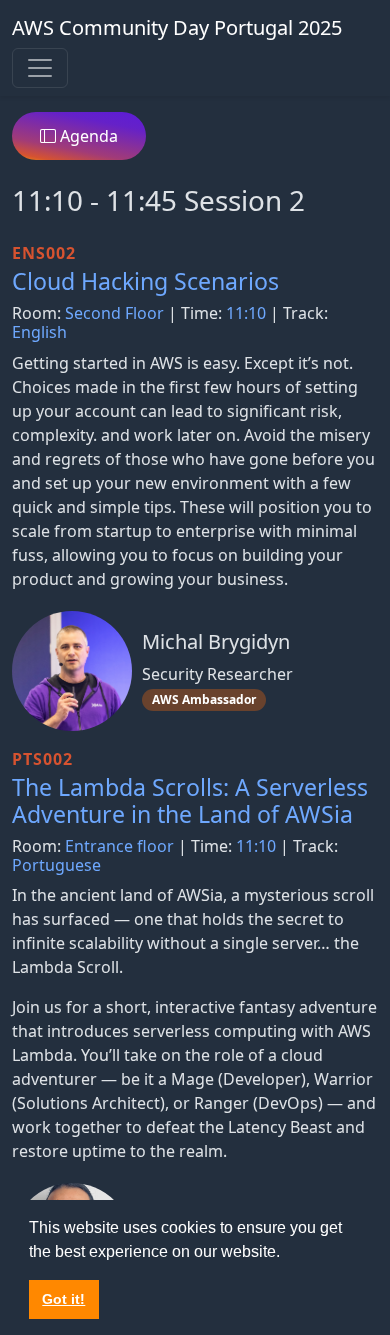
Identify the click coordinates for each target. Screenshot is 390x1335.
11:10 (246, 313)
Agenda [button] (87, 136)
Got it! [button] (63, 1299)
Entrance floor (119, 846)
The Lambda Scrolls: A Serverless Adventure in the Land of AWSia (190, 801)
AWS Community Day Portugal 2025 (177, 27)
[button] (287, 1253)
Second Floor (114, 313)
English (39, 332)
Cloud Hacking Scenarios (145, 281)
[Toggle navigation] (40, 68)
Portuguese (56, 865)
